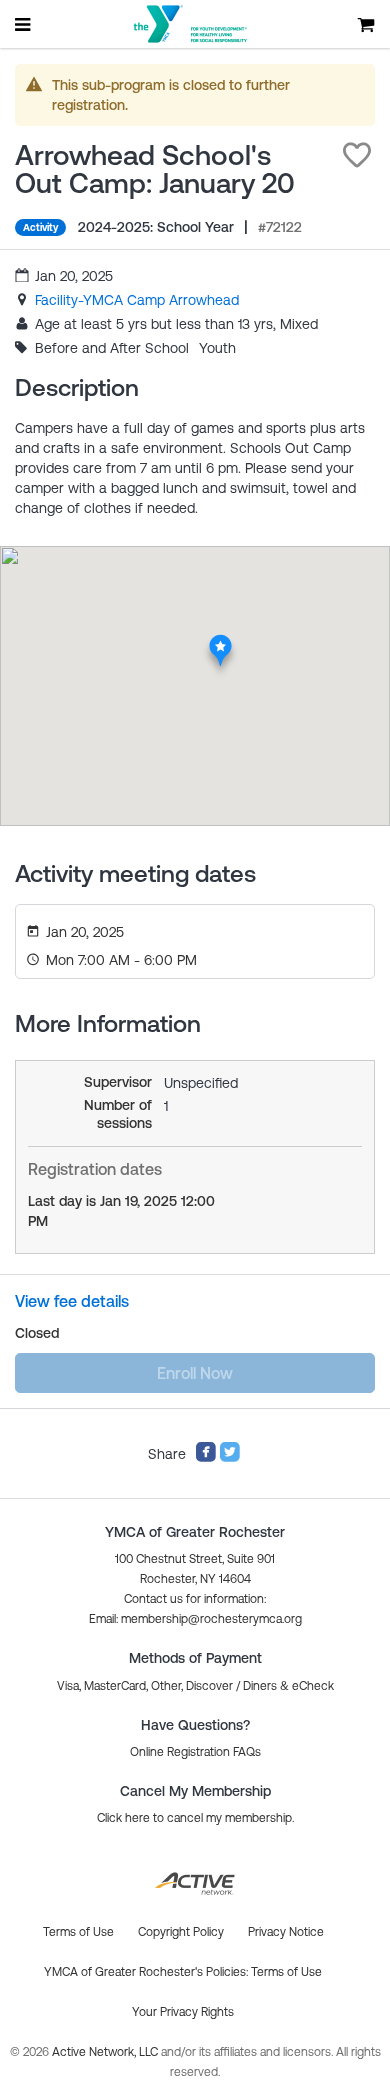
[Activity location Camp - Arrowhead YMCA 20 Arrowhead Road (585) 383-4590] (220, 640)
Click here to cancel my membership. (195, 1818)
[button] (357, 155)
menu (24, 24)
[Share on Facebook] (206, 1458)
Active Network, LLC (106, 2052)
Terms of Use (286, 1972)
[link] (137, 300)
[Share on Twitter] (230, 1458)
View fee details (72, 1301)
